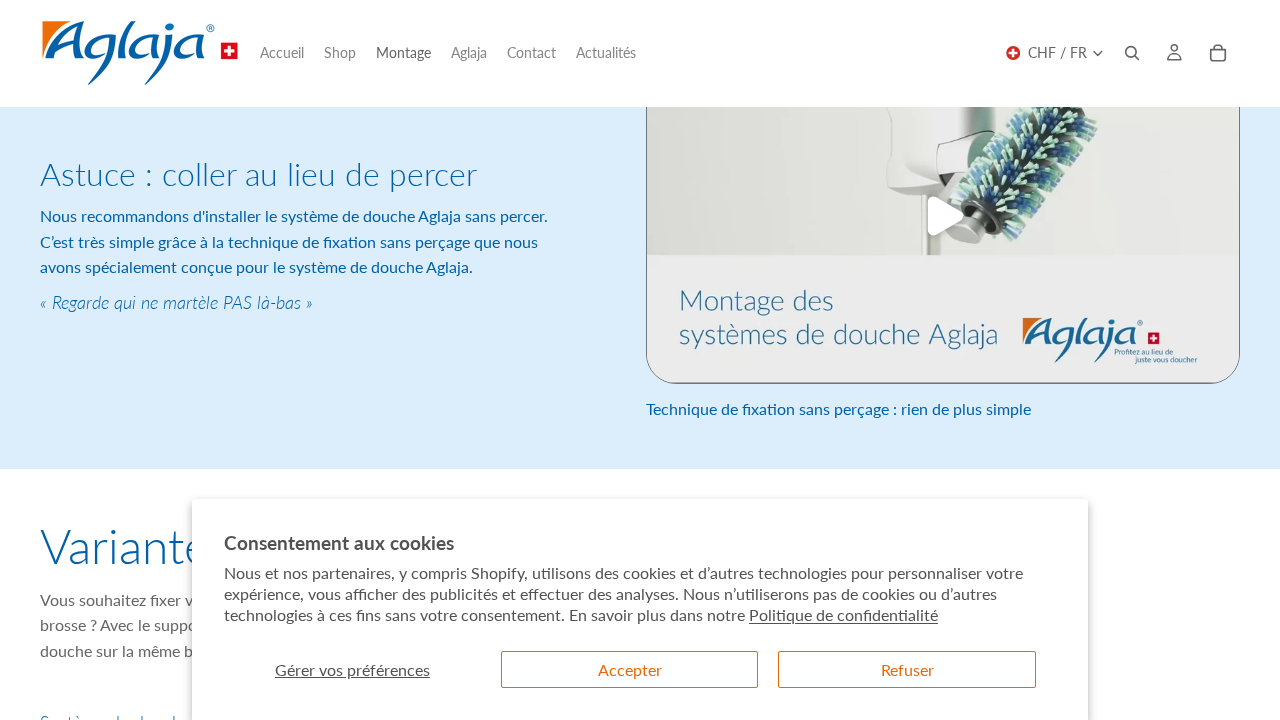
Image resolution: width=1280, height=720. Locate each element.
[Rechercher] (1132, 53)
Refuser (907, 669)
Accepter (630, 669)
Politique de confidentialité (843, 614)
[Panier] (1218, 53)
